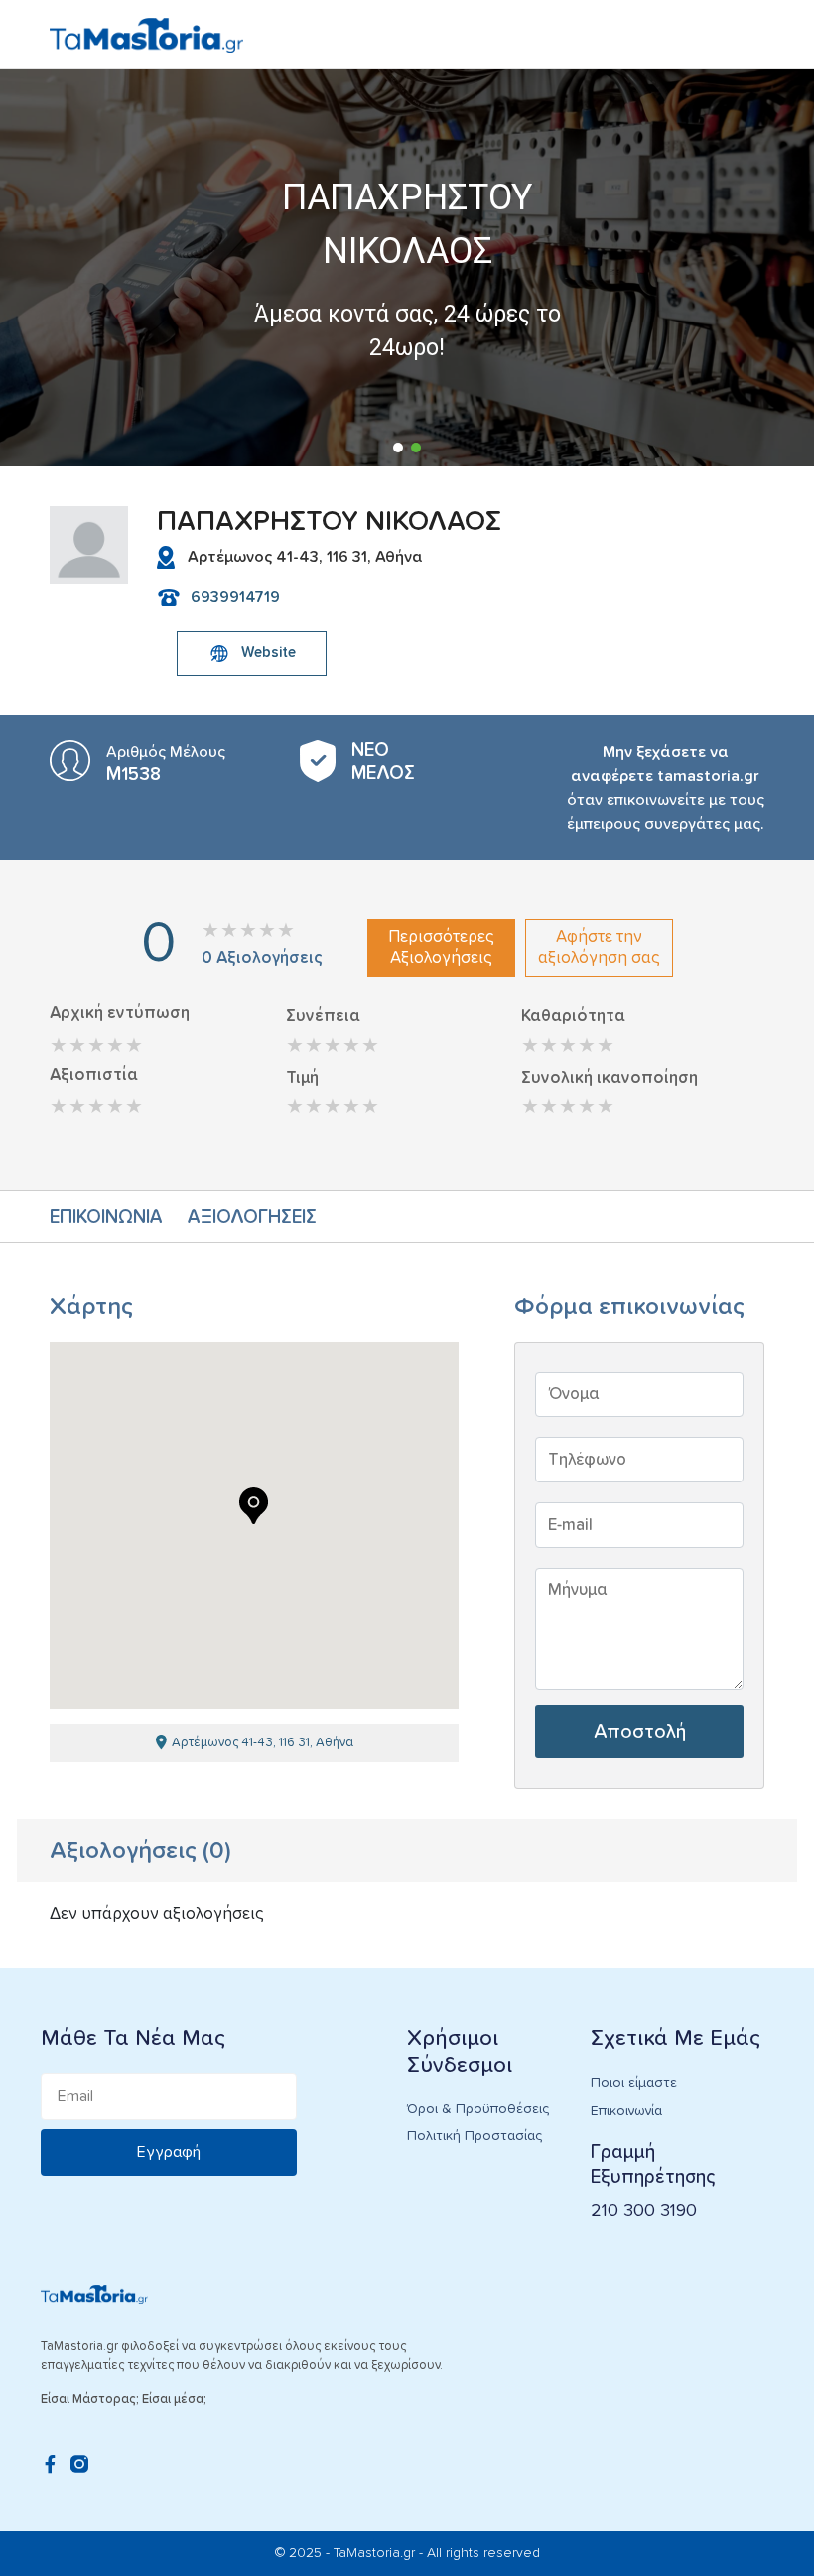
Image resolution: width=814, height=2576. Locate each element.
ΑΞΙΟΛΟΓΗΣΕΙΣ (252, 1217)
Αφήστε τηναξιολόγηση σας (599, 947)
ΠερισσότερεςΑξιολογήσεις (441, 947)
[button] (398, 448)
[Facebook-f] (50, 2464)
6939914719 (235, 597)
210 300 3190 (644, 2211)
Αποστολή (640, 1732)
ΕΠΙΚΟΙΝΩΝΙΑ (106, 1217)
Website (269, 652)
